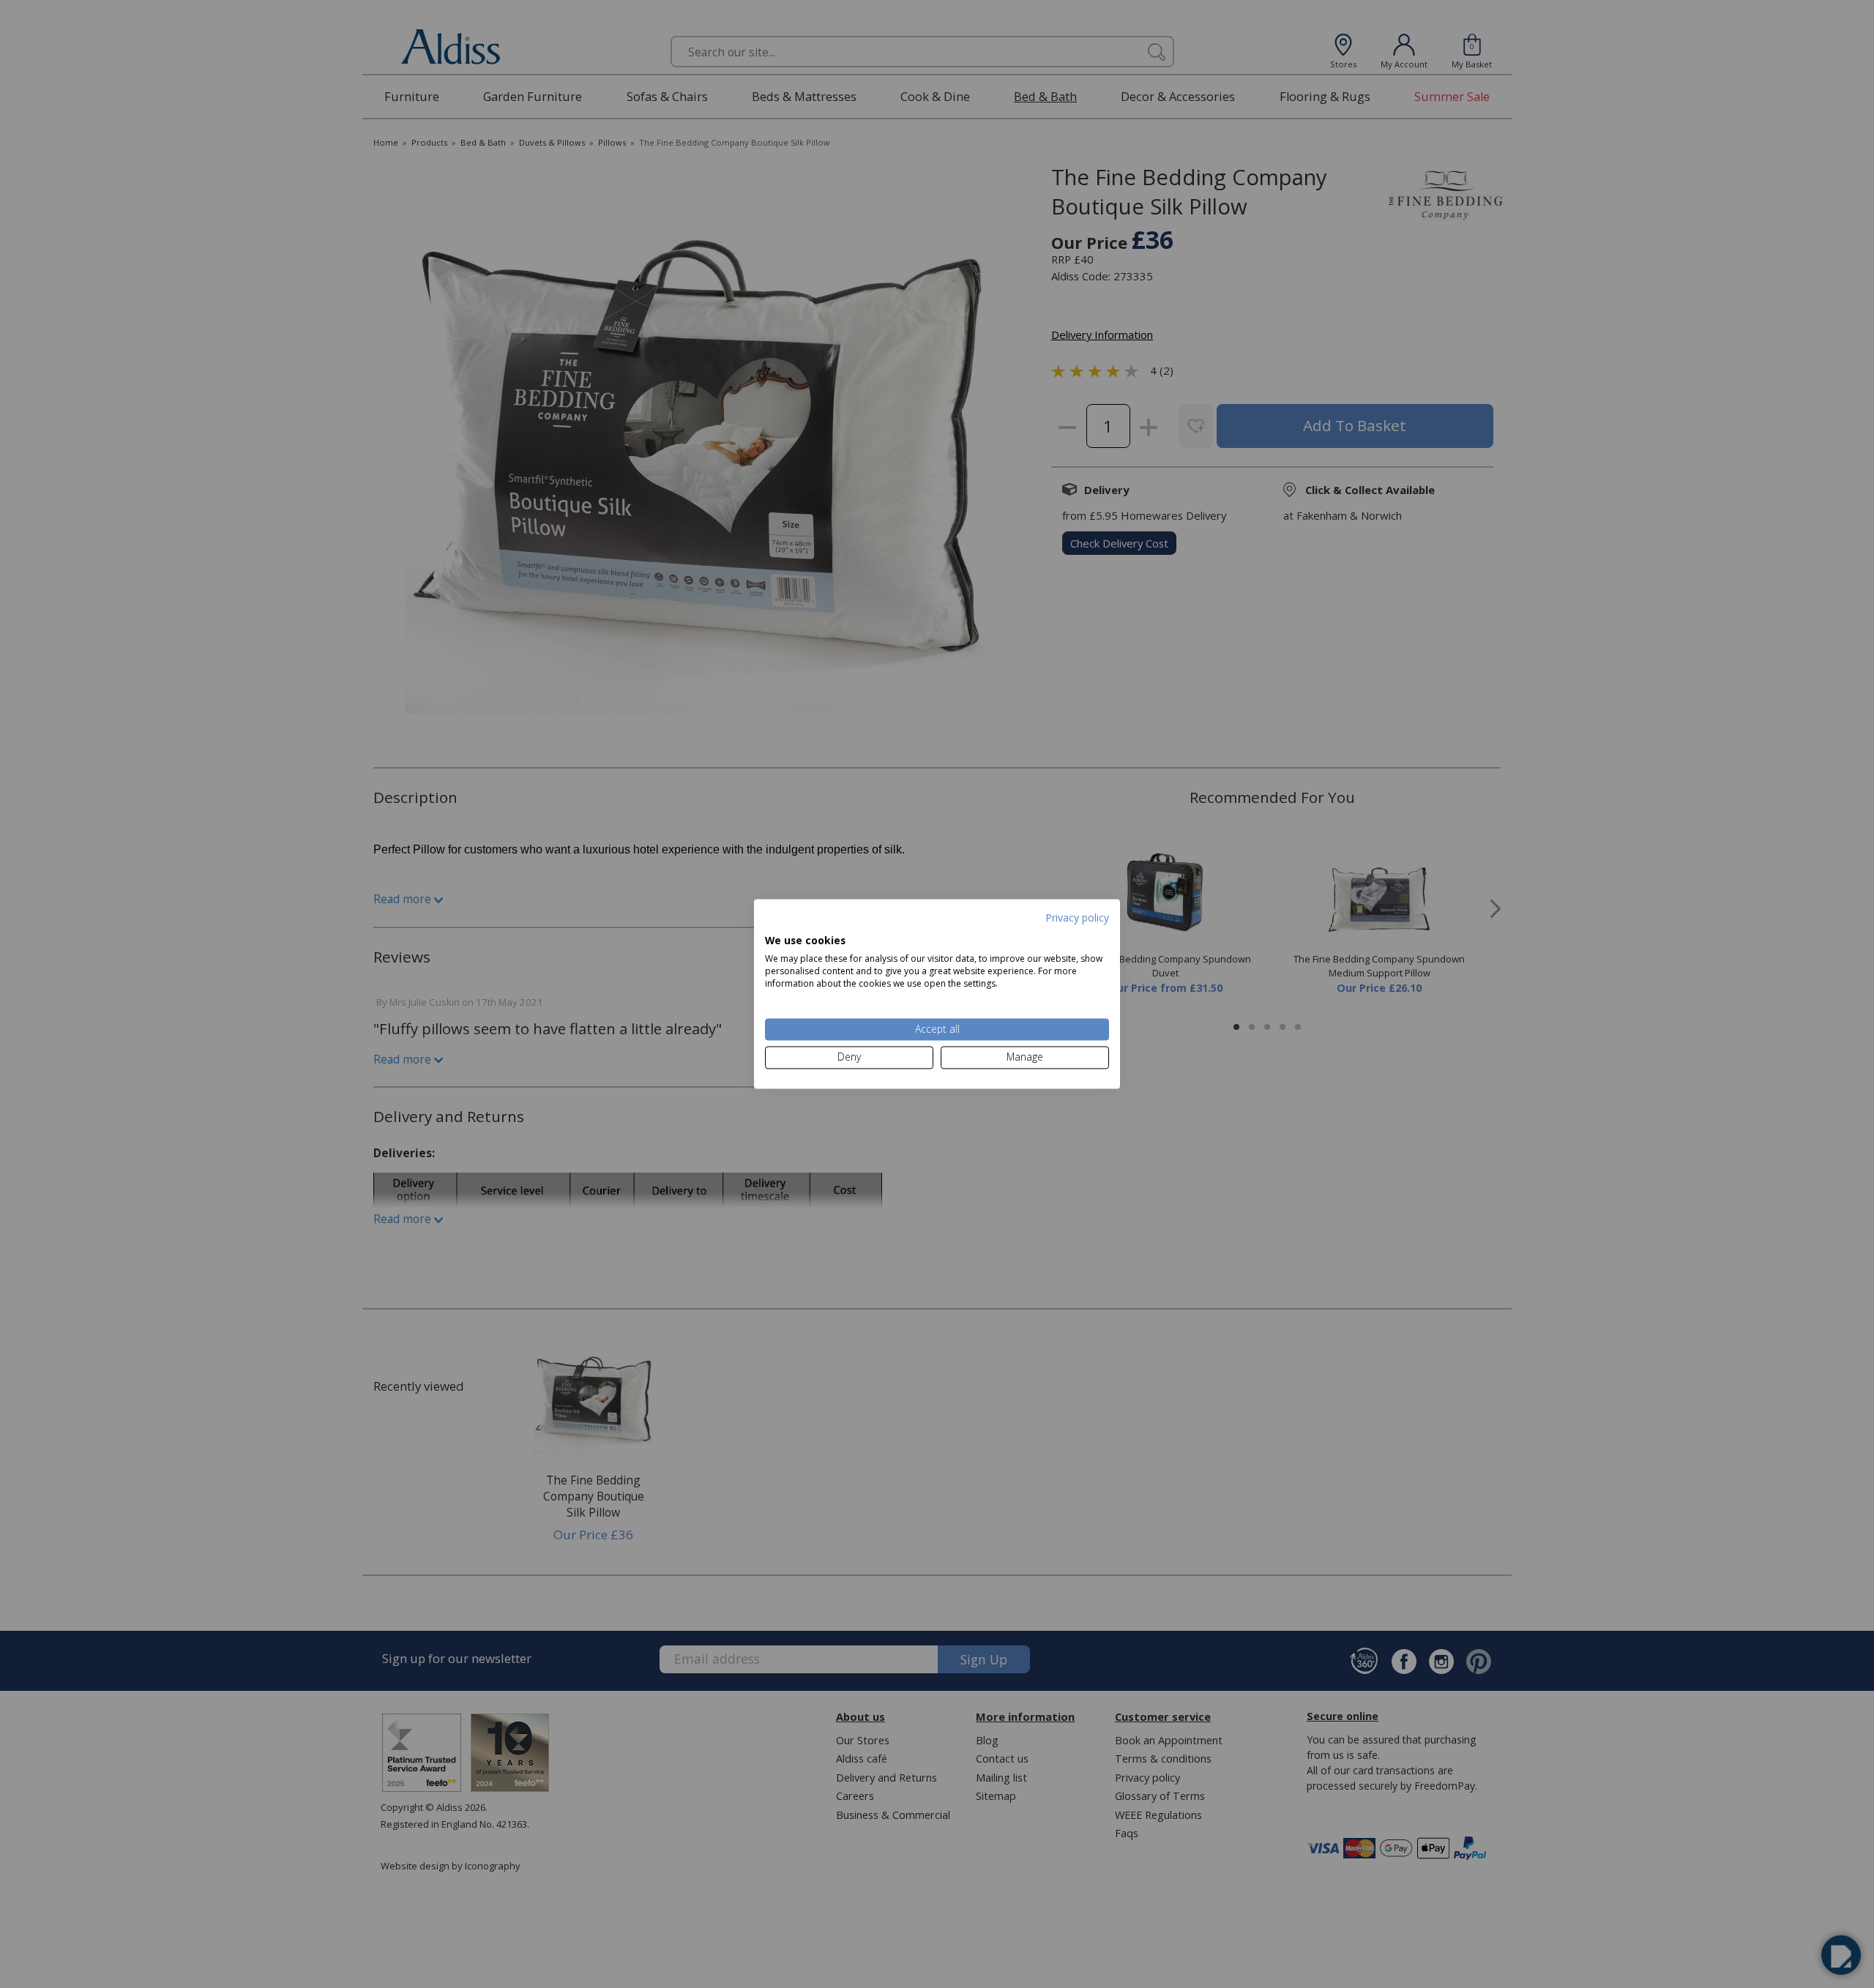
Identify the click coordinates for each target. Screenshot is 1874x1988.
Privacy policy (1077, 918)
